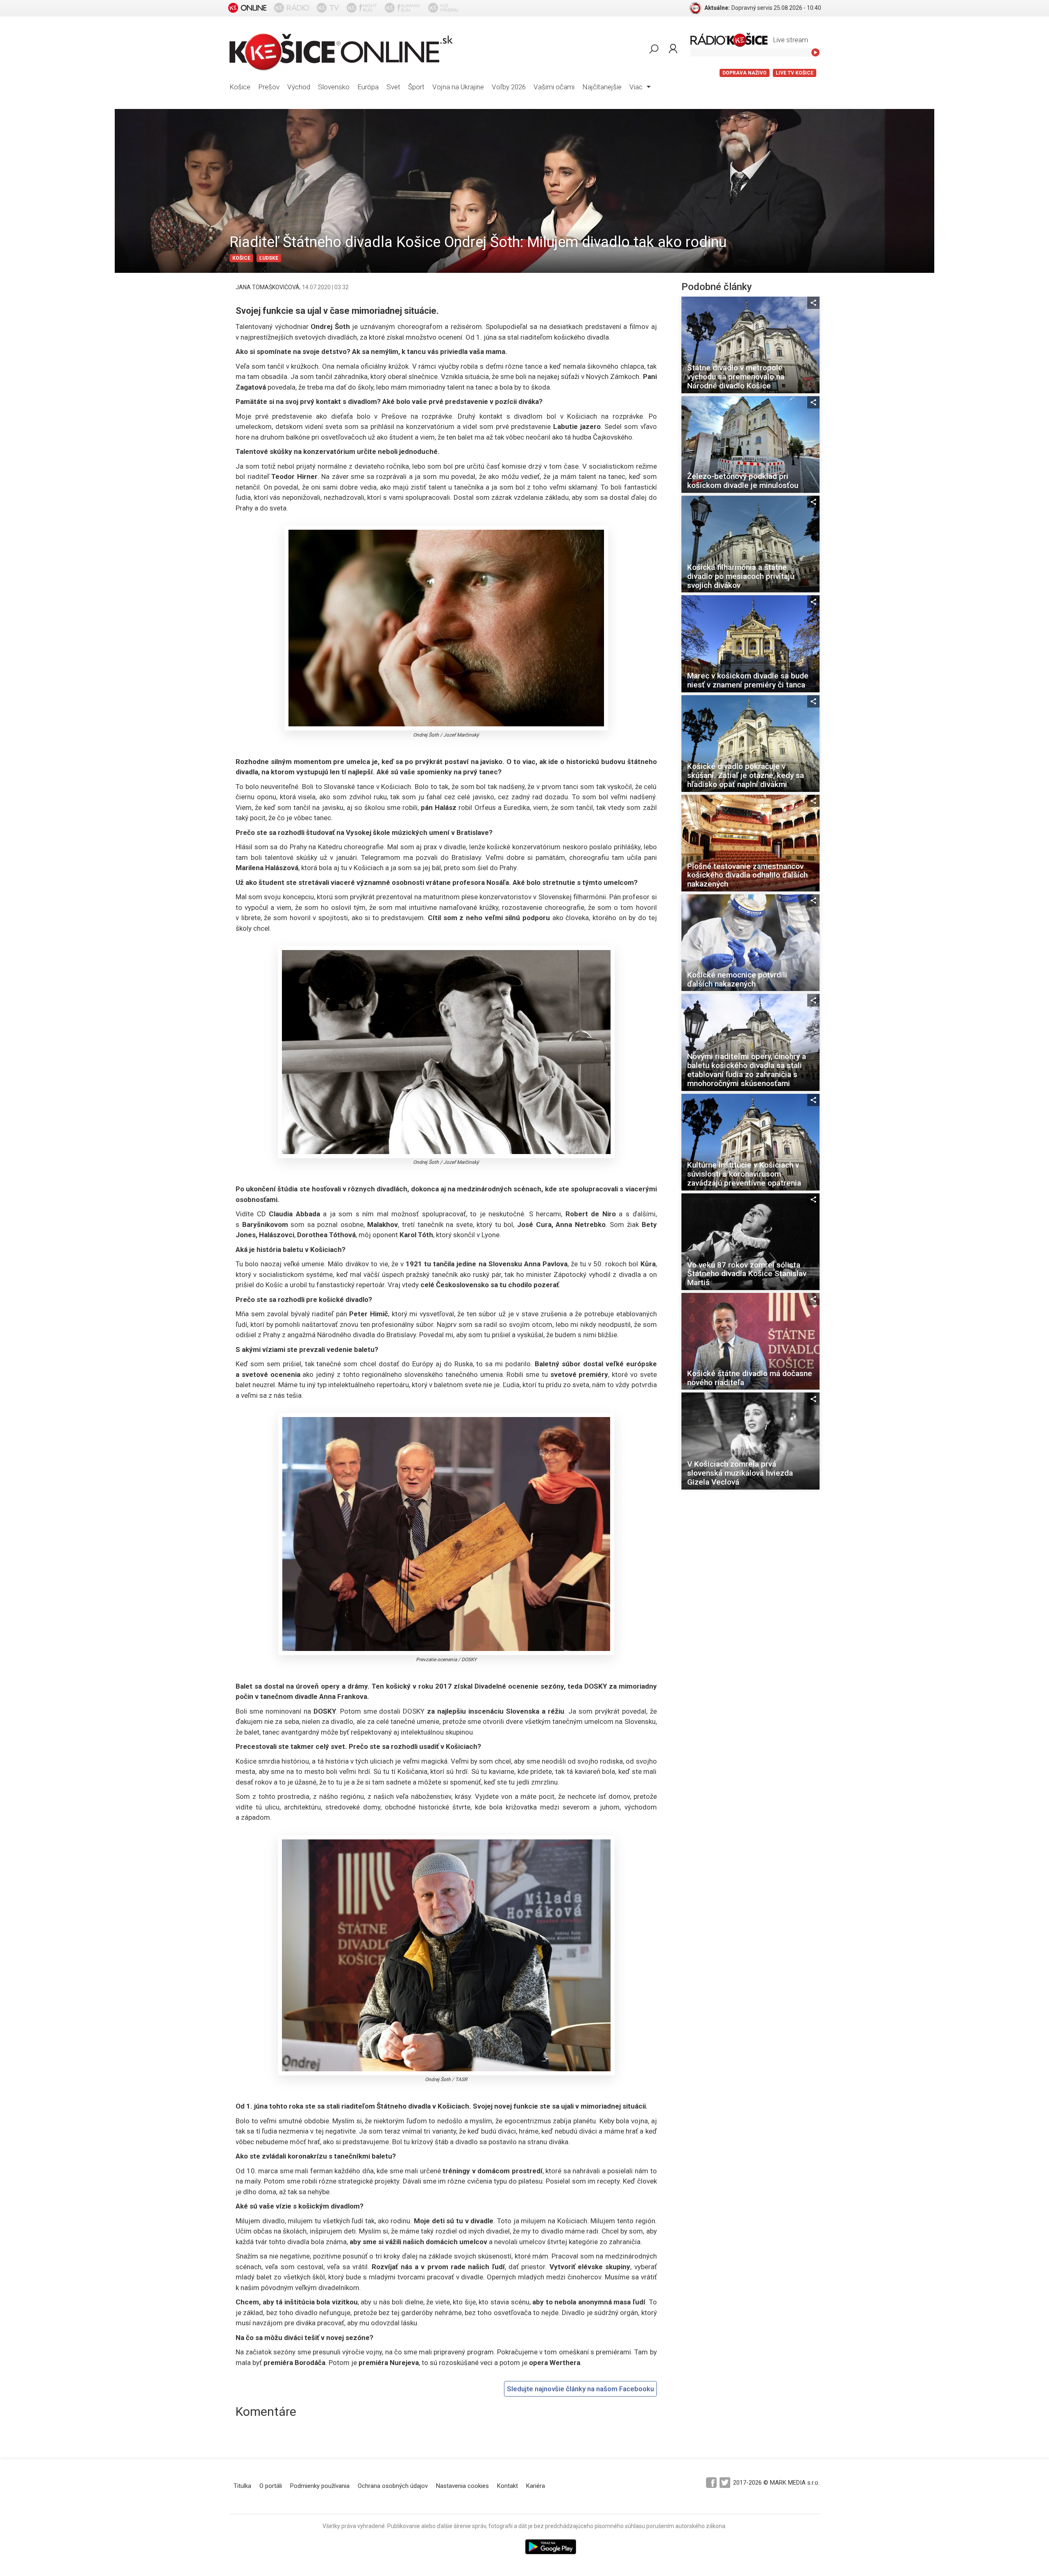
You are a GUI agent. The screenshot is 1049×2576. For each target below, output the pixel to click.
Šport (416, 87)
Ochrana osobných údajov (393, 2486)
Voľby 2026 (509, 87)
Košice (240, 87)
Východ (299, 87)
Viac (637, 87)
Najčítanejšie (602, 87)
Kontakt (507, 2486)
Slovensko (334, 87)
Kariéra (536, 2486)
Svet (393, 87)
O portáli (271, 2486)
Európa (368, 87)
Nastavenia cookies (462, 2486)
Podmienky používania (320, 2486)
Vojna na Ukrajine (458, 87)
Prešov (269, 87)
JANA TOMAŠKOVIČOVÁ (268, 287)
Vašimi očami (554, 87)
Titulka (242, 2486)
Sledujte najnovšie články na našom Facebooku (580, 2389)
